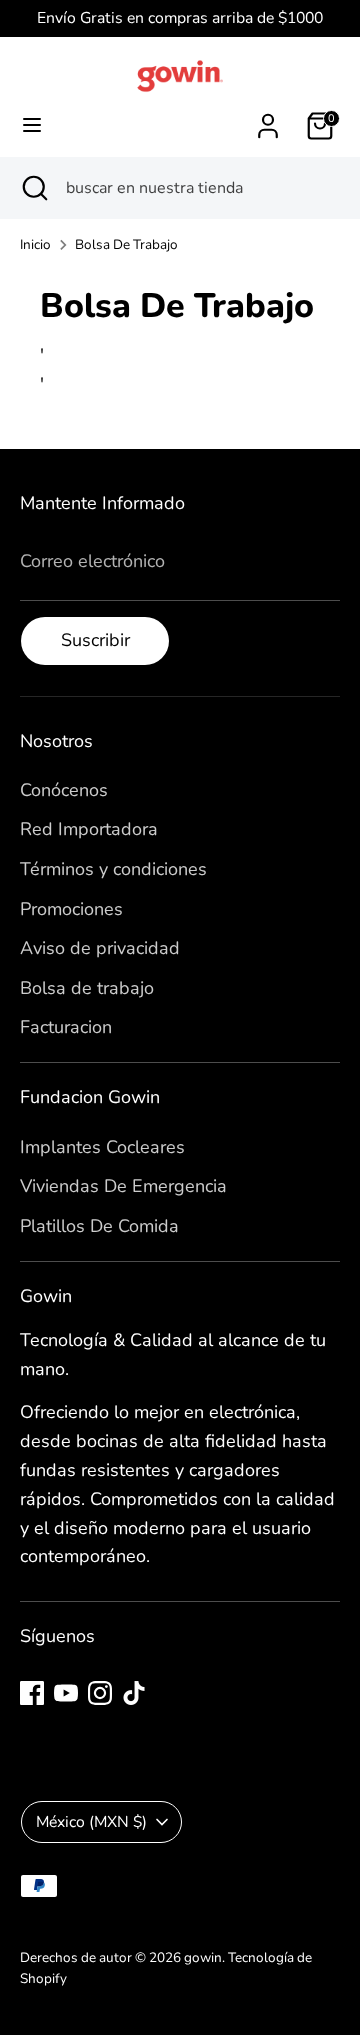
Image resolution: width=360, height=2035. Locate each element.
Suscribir (95, 640)
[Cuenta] (268, 120)
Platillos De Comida (99, 1226)
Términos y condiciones (113, 869)
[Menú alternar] (32, 125)
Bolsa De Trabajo (126, 244)
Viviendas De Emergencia (123, 1186)
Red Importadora (89, 829)
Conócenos (64, 790)
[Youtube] (66, 1693)
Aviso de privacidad (100, 948)
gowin (203, 1957)
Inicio (35, 244)
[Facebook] (32, 1693)
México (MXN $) (91, 1822)
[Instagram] (100, 1693)
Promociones (71, 909)
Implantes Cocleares (102, 1147)
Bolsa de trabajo (87, 988)
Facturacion (66, 1027)
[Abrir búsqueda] (33, 188)
